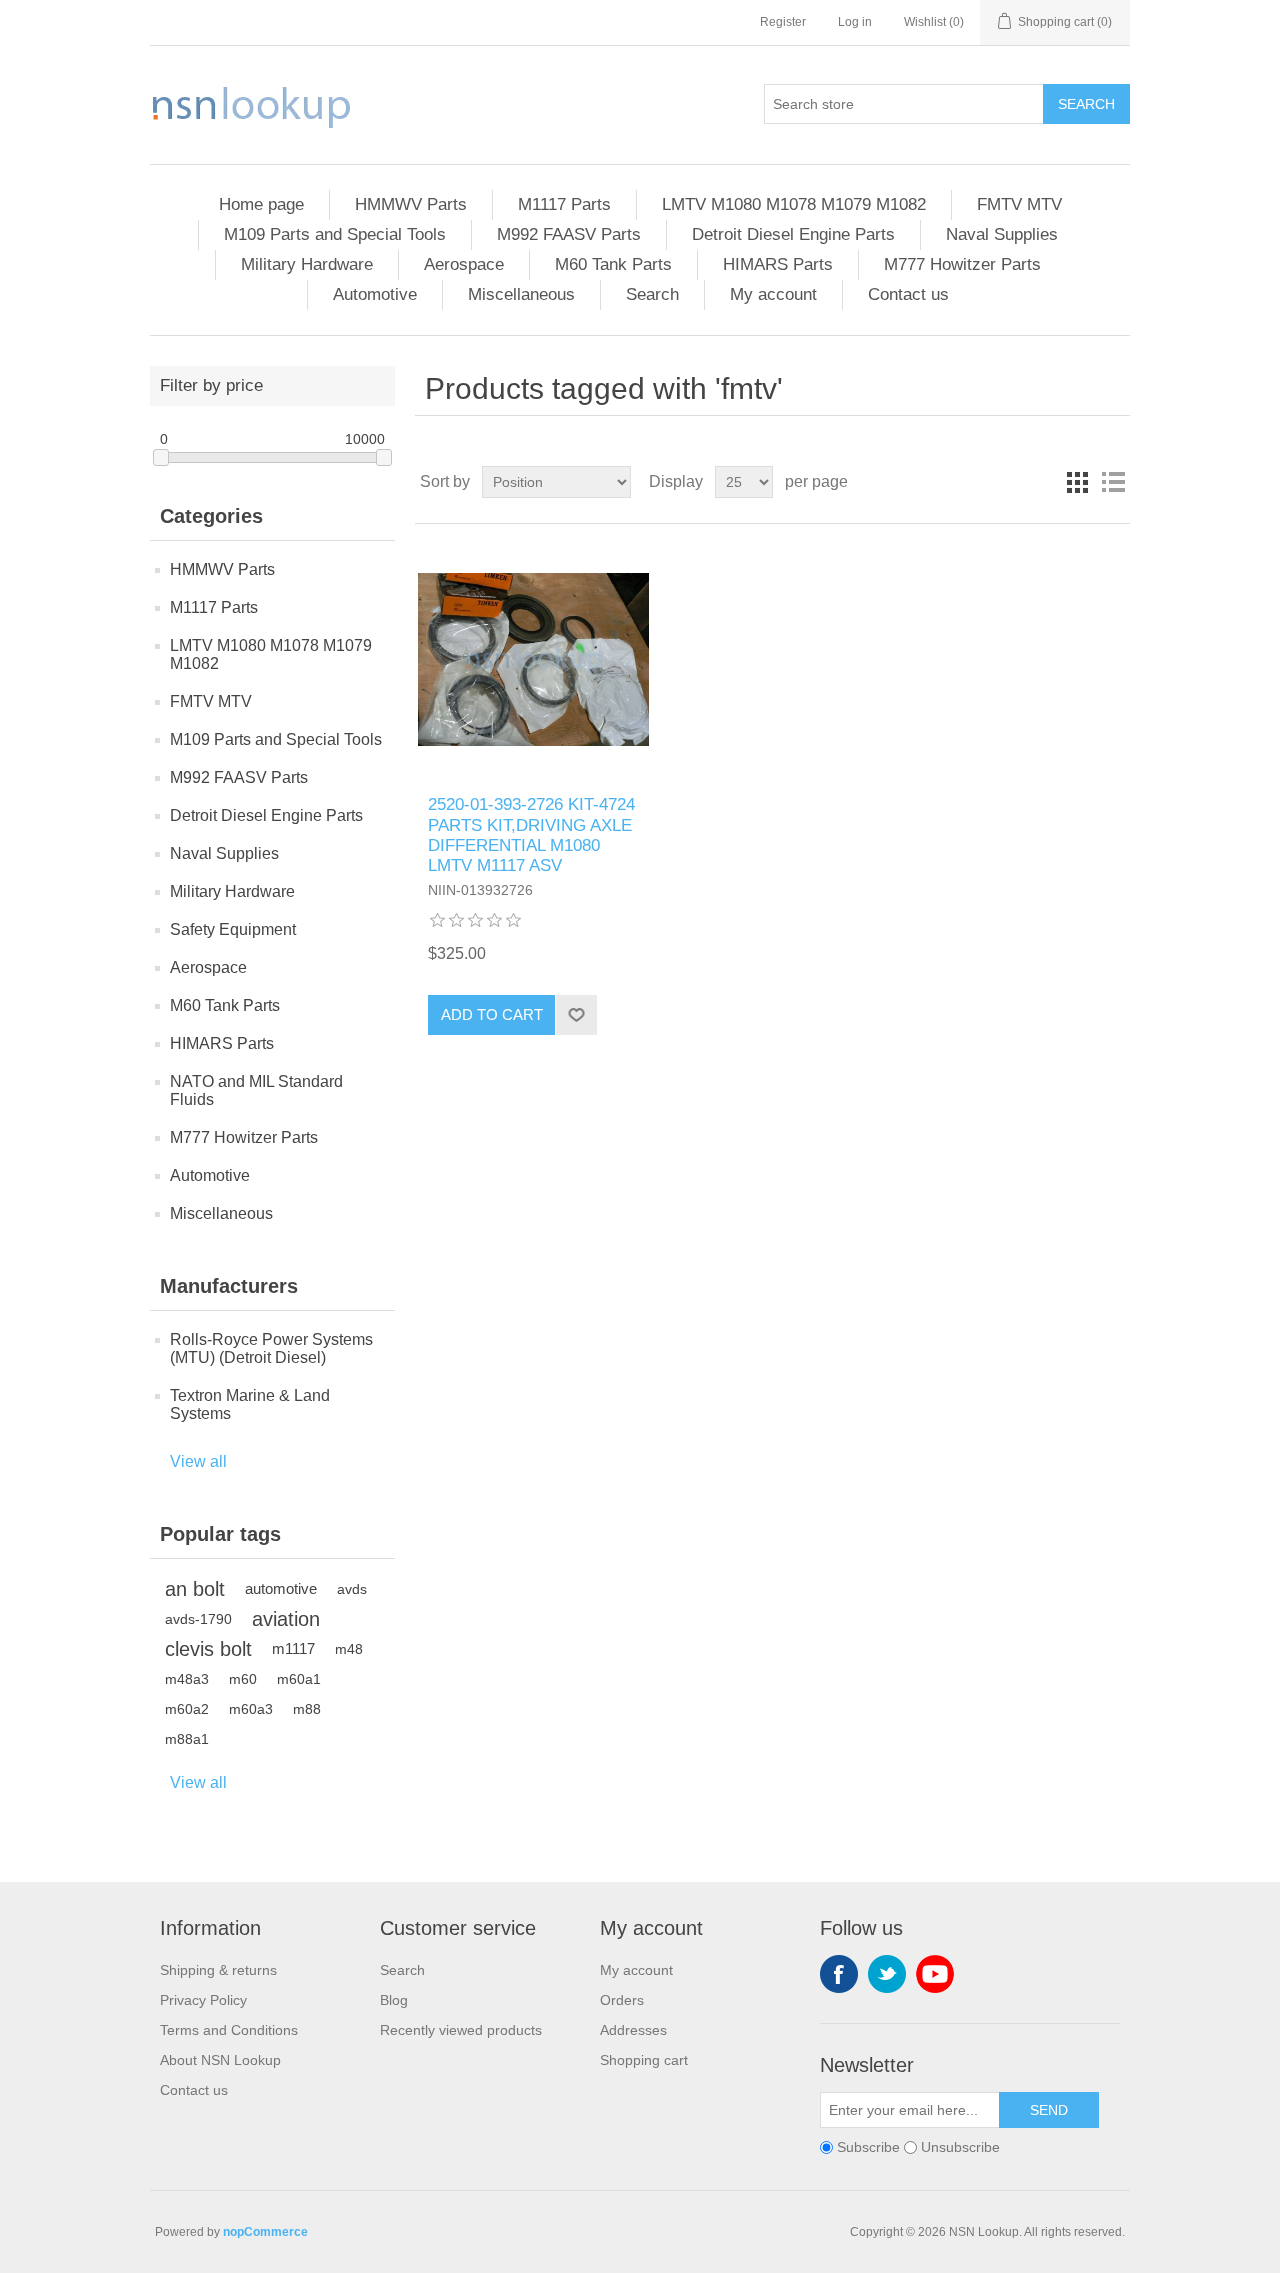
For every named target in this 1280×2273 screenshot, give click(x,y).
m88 (307, 1709)
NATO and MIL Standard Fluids (256, 1090)
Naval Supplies (1002, 234)
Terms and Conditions (229, 2030)
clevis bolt (208, 1649)
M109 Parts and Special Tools (335, 234)
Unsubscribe (960, 2147)
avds (352, 1589)
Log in (855, 22)
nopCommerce (265, 2232)
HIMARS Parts (778, 264)
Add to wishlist (576, 1015)
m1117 (293, 1648)
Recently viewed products (461, 2030)
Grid (1077, 482)
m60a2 (187, 1709)
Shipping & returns (218, 1970)
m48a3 (187, 1679)
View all (198, 1461)
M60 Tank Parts (613, 264)
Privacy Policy (203, 2000)
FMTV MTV (1019, 204)
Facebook (839, 1974)
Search (1086, 104)
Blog (394, 2000)
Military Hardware (307, 264)
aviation (286, 1619)
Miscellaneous (521, 294)
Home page (261, 204)
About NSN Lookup (220, 2060)
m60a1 (299, 1679)
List (1113, 482)
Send (1049, 2110)
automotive (281, 1588)
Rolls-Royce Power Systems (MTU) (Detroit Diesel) (271, 1348)
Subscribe (868, 2147)
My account (773, 294)
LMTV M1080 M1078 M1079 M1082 (794, 204)
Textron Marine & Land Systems (250, 1404)
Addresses (633, 2030)
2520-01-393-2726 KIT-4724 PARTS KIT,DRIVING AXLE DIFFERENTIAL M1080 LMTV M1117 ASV (531, 835)
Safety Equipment (233, 929)
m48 (349, 1649)
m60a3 (251, 1709)
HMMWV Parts (411, 204)
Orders (622, 2000)
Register (783, 22)
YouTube (935, 1974)
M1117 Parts (564, 204)
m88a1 (187, 1739)
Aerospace (464, 264)
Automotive (375, 294)
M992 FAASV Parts (569, 234)
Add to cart (492, 1014)
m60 (243, 1679)
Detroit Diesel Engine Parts (793, 234)
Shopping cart (644, 2060)
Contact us (908, 294)
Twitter (887, 1974)
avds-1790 (198, 1619)
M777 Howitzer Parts (962, 264)
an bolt (195, 1589)
